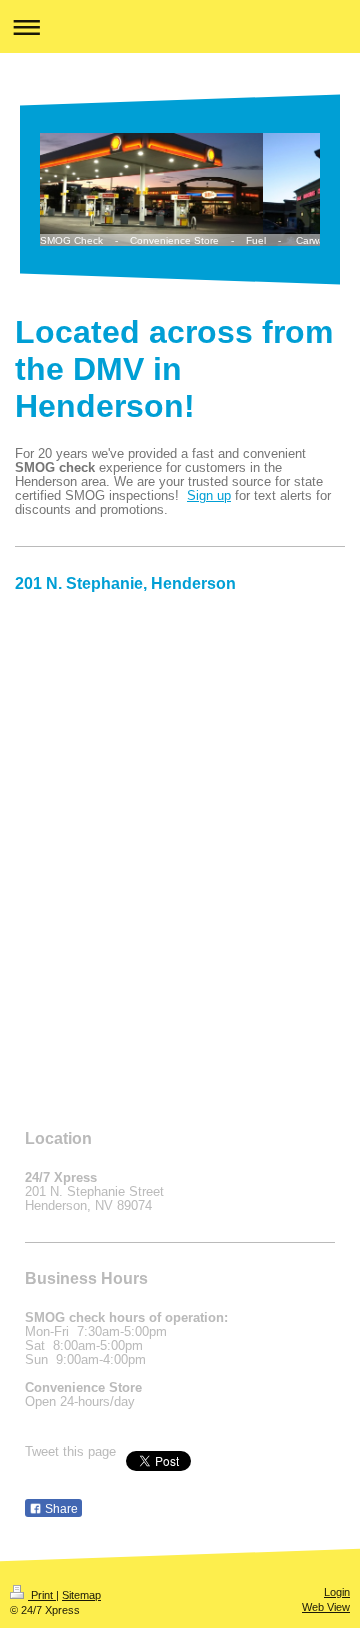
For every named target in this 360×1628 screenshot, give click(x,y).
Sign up (209, 496)
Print (42, 1595)
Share (60, 1509)
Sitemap (81, 1595)
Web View (326, 1607)
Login (337, 1592)
